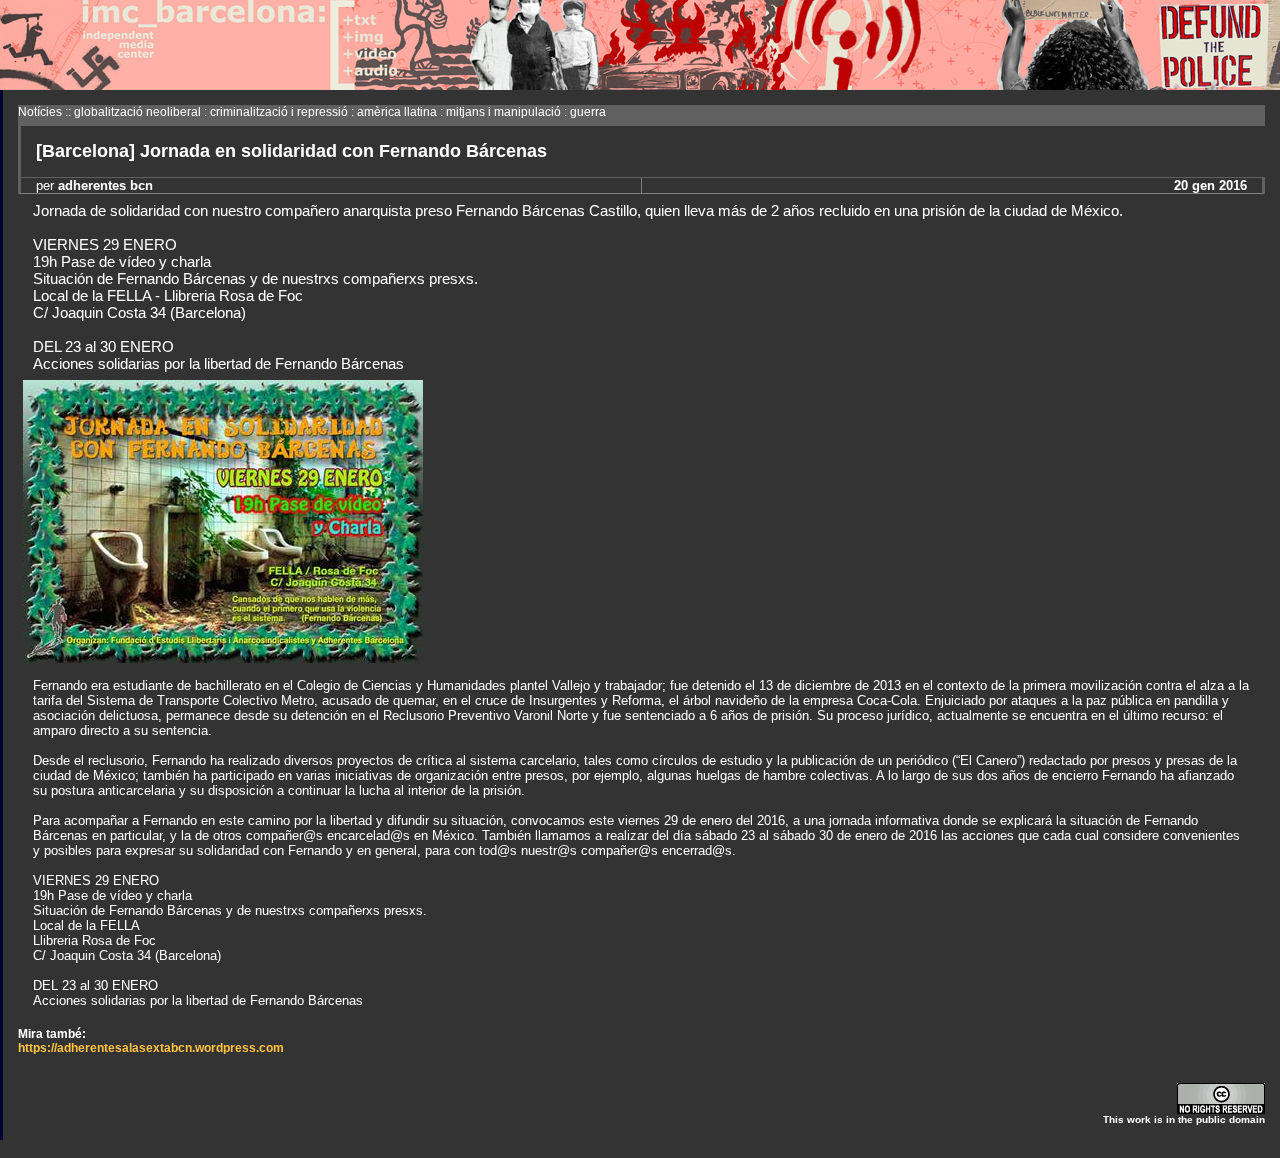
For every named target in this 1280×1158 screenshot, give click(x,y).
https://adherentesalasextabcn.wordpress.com (151, 1048)
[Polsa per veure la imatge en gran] (223, 657)
